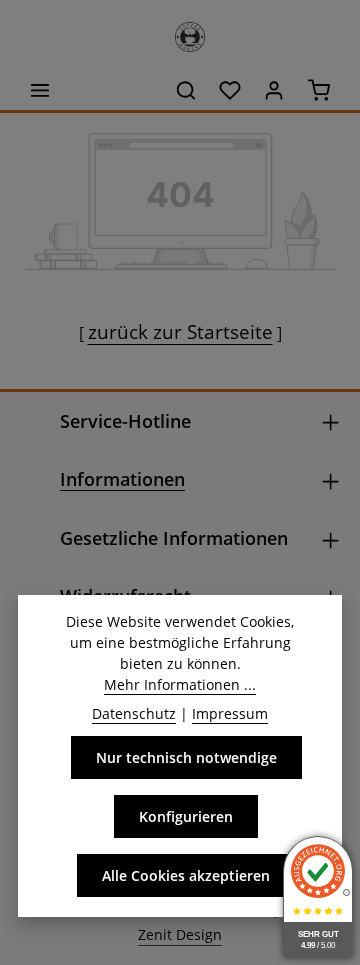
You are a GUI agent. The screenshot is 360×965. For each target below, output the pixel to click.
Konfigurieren (186, 816)
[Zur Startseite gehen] (180, 32)
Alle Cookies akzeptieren (186, 875)
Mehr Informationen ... (180, 684)
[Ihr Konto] (274, 90)
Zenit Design (180, 934)
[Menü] (40, 90)
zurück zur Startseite (180, 331)
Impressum (230, 713)
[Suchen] (186, 90)
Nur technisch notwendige (186, 757)
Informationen (122, 479)
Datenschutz (134, 713)
